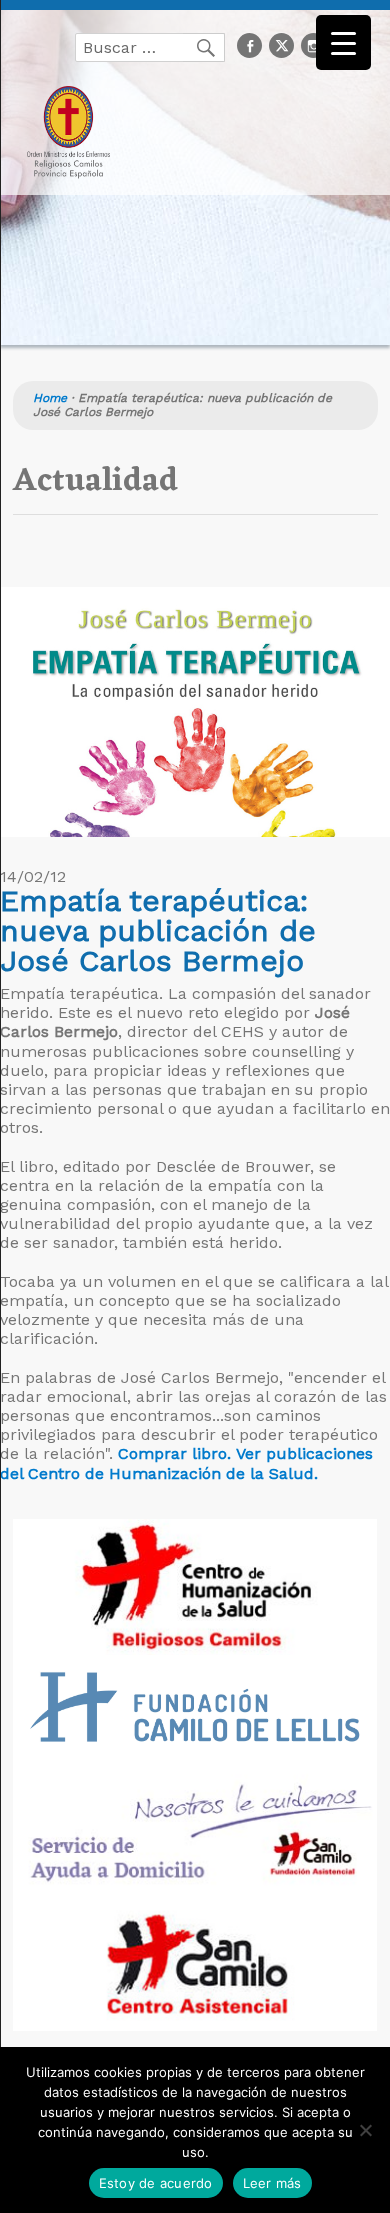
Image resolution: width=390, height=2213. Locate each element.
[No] (365, 2130)
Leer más (272, 2183)
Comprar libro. (174, 1453)
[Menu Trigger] (343, 42)
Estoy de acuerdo (156, 2183)
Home (50, 398)
